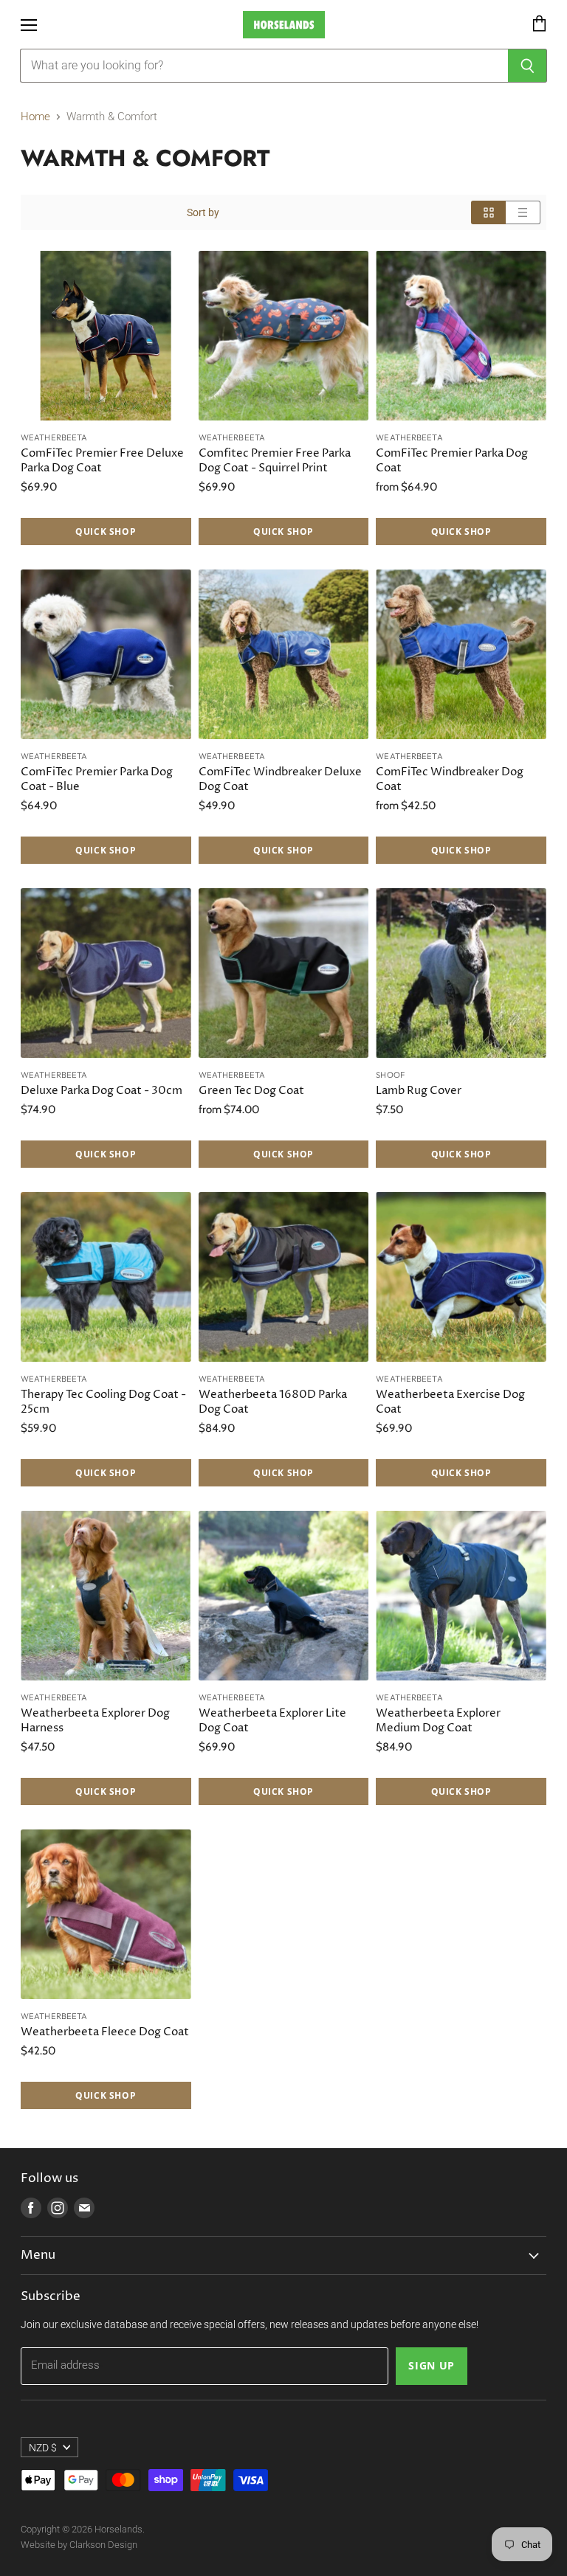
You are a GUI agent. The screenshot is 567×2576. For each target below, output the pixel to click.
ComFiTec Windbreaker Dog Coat (450, 779)
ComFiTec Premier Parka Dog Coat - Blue (97, 779)
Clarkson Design (103, 2545)
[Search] (528, 66)
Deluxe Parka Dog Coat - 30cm (102, 1091)
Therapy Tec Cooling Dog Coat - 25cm (103, 1402)
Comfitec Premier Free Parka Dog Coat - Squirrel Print (275, 461)
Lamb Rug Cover (419, 1091)
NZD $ (43, 2448)
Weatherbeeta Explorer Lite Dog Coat (272, 1721)
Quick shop (106, 531)
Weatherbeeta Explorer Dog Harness (95, 1721)
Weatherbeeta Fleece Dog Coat (105, 2032)
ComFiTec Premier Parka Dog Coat (452, 461)
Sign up (432, 2365)
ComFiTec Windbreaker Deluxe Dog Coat (280, 779)
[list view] (523, 212)
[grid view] (488, 212)
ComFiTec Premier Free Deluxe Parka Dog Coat (102, 461)
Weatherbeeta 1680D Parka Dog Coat (273, 1402)
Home (35, 117)
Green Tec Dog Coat (251, 1091)
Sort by (203, 212)
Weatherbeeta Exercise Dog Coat (450, 1402)
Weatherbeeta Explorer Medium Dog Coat (438, 1721)
